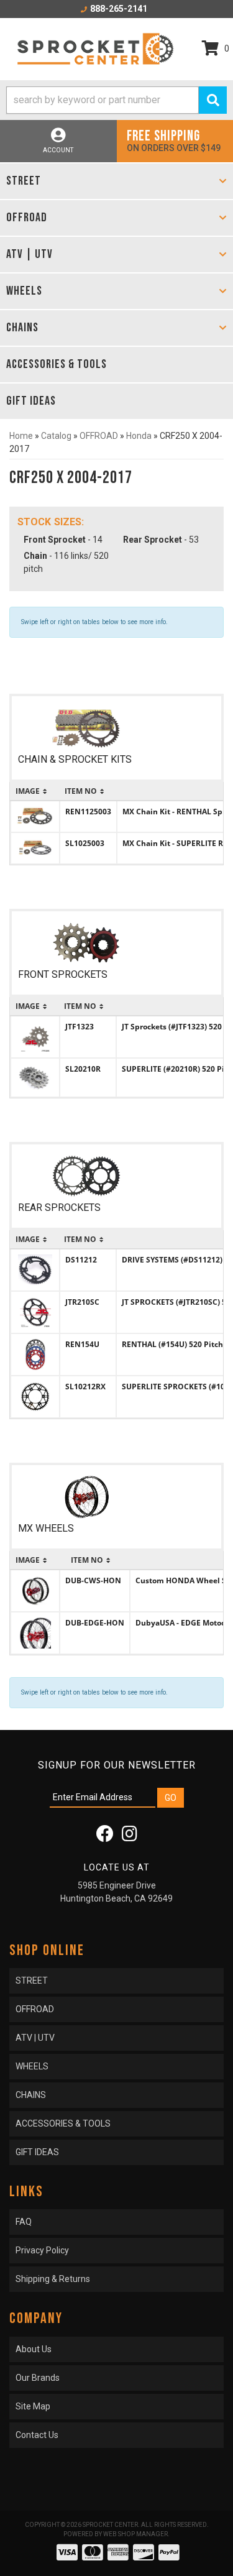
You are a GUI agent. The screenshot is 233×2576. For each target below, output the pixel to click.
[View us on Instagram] (130, 1837)
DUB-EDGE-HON (95, 1623)
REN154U (82, 1344)
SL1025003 (85, 843)
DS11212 (81, 1260)
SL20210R (83, 1069)
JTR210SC (82, 1302)
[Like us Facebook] (105, 1837)
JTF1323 (80, 1027)
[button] (116, 100)
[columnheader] (35, 791)
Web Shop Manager (135, 2534)
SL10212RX (85, 1387)
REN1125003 (88, 812)
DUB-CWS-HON (93, 1580)
